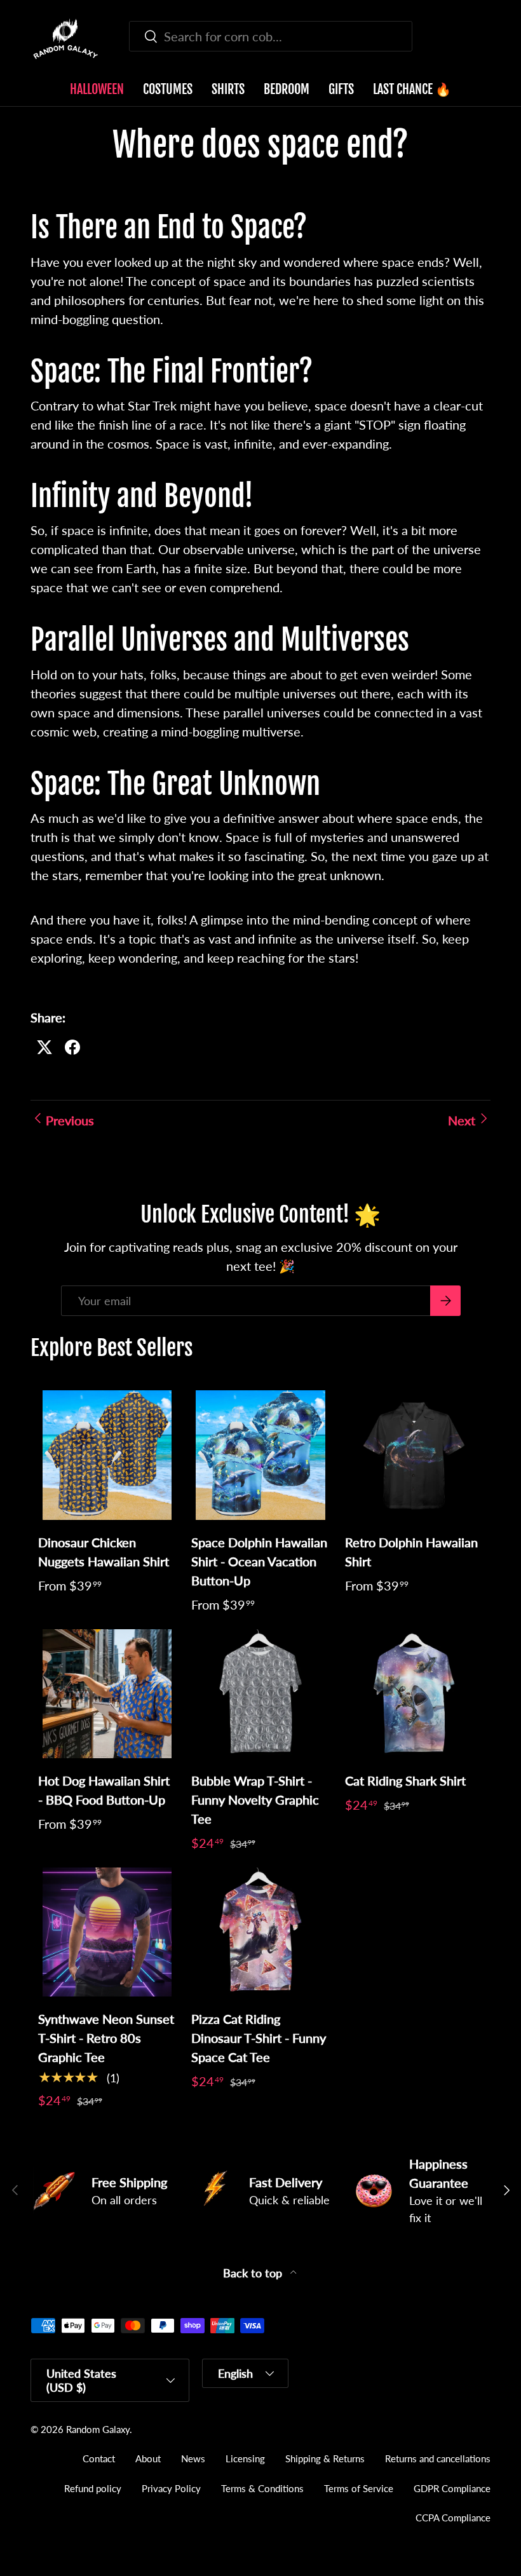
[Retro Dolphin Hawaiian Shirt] (414, 1455)
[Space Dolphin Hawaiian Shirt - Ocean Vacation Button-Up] (260, 1455)
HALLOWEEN (97, 89)
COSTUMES (168, 89)
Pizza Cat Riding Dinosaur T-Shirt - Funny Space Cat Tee (259, 2038)
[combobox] (271, 36)
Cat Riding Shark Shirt (405, 1780)
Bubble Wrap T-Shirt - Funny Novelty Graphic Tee (255, 1800)
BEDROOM (287, 89)
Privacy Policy (171, 2488)
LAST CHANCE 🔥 (412, 89)
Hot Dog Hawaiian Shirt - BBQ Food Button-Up (104, 1790)
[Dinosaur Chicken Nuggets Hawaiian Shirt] (107, 1455)
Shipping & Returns (325, 2458)
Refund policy (93, 2488)
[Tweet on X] (44, 1047)
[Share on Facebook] (72, 1047)
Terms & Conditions (262, 2488)
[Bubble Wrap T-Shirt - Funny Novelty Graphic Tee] (260, 1694)
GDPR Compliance (452, 2488)
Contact (99, 2458)
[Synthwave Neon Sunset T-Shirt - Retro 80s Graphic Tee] (107, 1932)
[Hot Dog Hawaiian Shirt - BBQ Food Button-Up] (107, 1694)
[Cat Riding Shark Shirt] (414, 1694)
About (148, 2458)
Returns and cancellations (438, 2458)
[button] (483, 39)
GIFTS (341, 89)
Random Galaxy (98, 2429)
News (193, 2458)
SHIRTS (228, 89)
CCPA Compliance (453, 2518)
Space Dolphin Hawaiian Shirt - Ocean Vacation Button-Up (259, 1561)
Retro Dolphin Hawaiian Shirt (411, 1552)
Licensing (245, 2458)
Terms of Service (359, 2488)
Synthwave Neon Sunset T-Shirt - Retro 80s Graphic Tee (106, 2038)
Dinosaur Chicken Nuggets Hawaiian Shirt (104, 1552)
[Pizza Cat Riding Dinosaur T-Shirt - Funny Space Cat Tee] (260, 1932)
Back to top (254, 2273)
